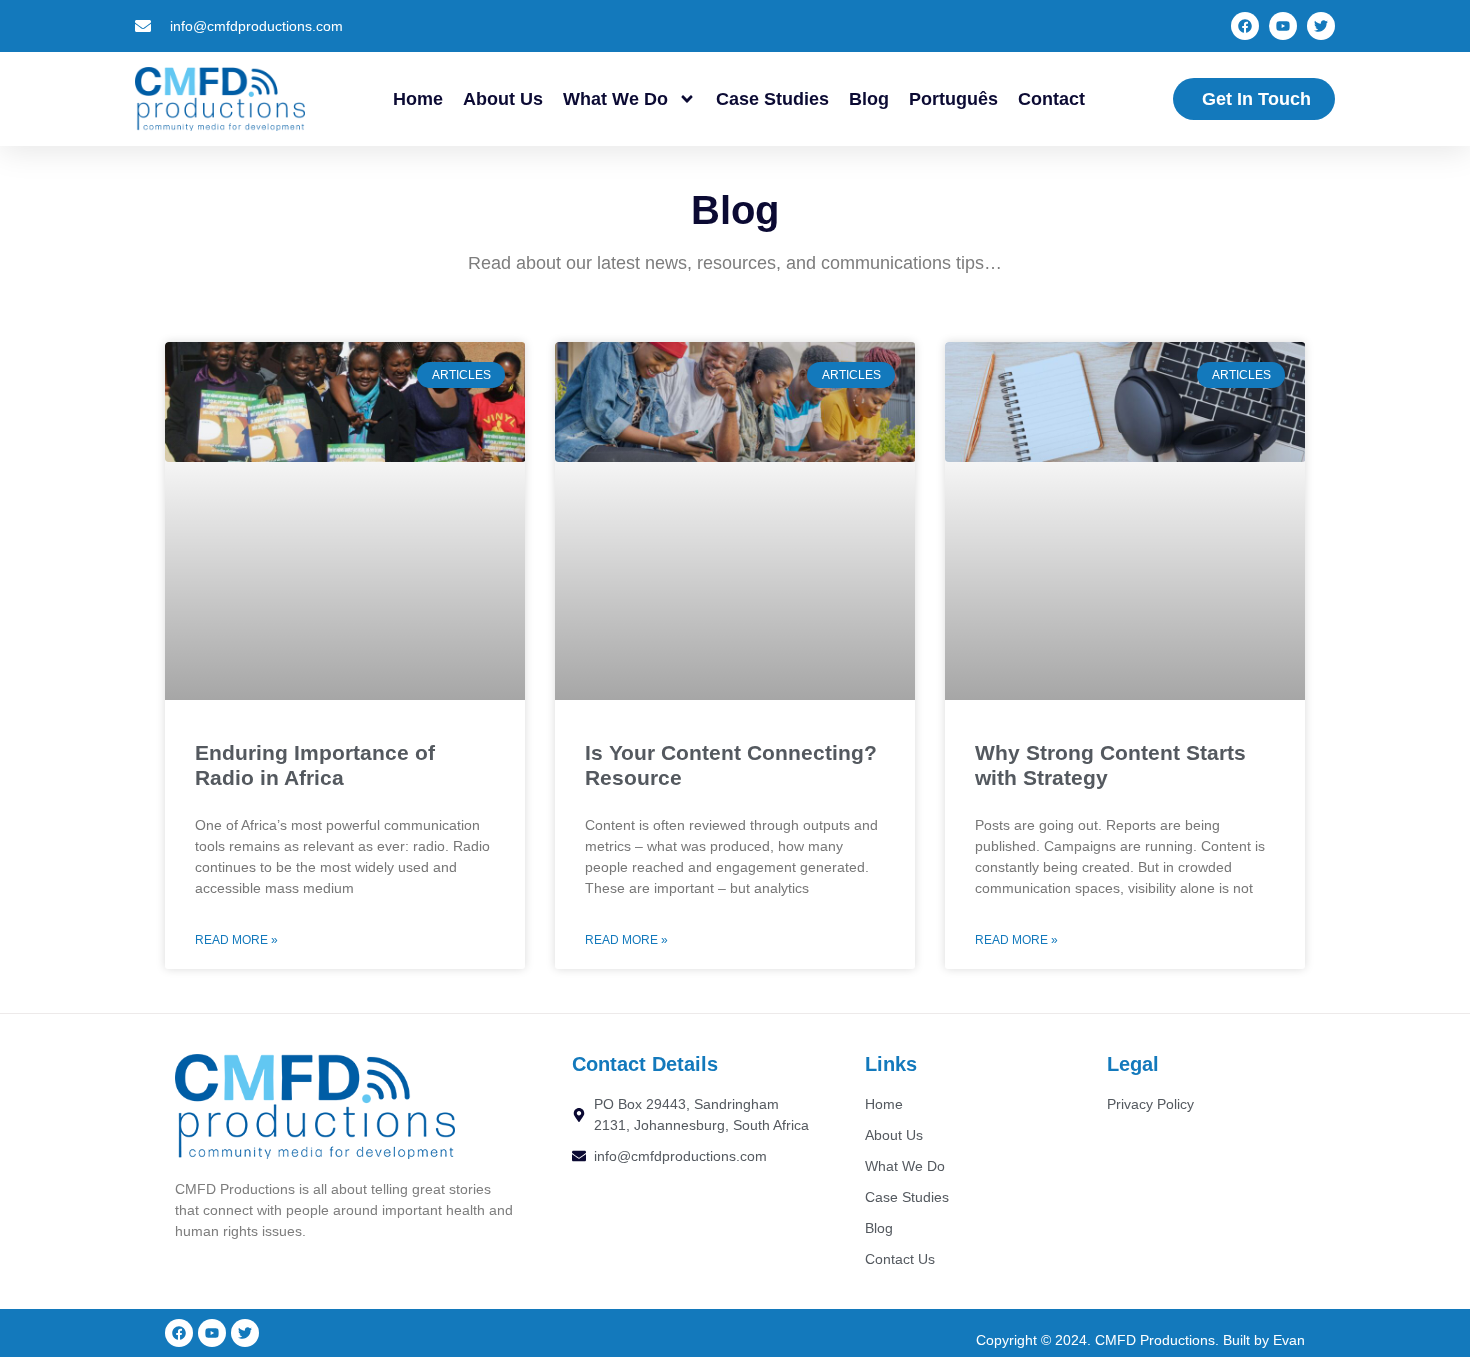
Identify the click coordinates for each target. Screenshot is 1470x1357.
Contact (1051, 99)
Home (418, 99)
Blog (869, 99)
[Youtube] (1283, 26)
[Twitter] (1321, 26)
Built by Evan (1264, 1340)
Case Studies (772, 99)
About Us (503, 99)
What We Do (615, 99)
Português (953, 99)
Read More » (236, 940)
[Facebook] (1245, 26)
